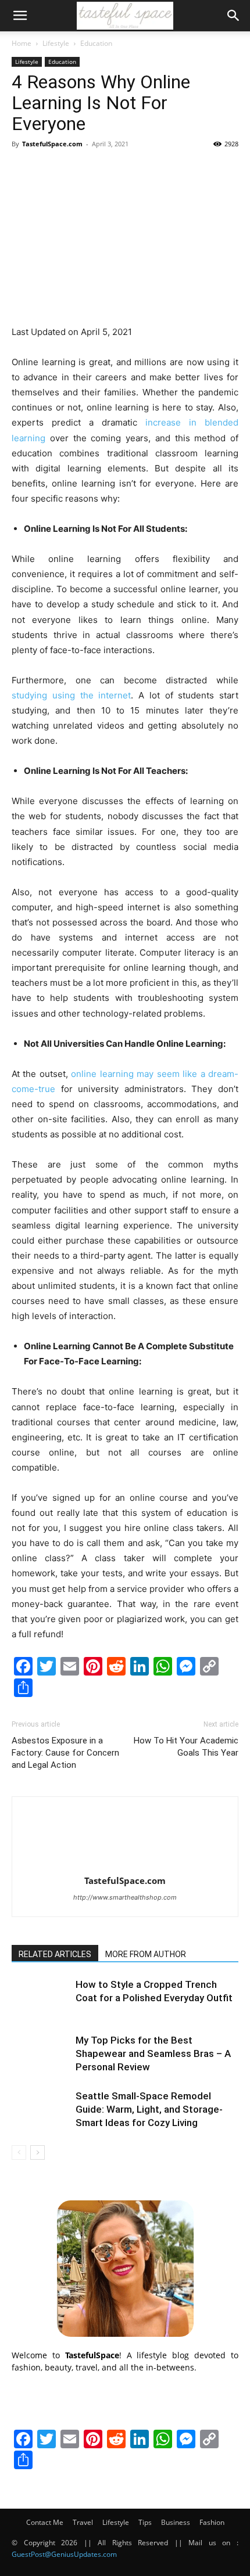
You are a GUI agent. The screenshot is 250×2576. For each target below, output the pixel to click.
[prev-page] (19, 2152)
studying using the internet (71, 695)
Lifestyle (56, 43)
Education (96, 43)
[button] (20, 16)
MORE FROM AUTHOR (146, 1954)
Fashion (212, 2522)
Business (176, 2522)
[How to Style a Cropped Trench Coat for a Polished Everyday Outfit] (41, 1998)
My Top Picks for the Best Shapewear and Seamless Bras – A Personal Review (153, 2053)
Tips (145, 2522)
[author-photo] (125, 1865)
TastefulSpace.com (52, 144)
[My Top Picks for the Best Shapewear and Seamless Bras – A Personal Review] (41, 2054)
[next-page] (37, 2152)
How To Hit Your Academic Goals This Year (186, 1747)
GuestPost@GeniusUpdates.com (64, 2554)
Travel (83, 2522)
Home (22, 43)
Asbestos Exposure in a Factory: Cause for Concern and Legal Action (65, 1753)
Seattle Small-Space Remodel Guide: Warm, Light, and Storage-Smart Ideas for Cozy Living (149, 2109)
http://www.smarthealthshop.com (125, 1897)
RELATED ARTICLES (55, 1954)
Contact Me (45, 2522)
